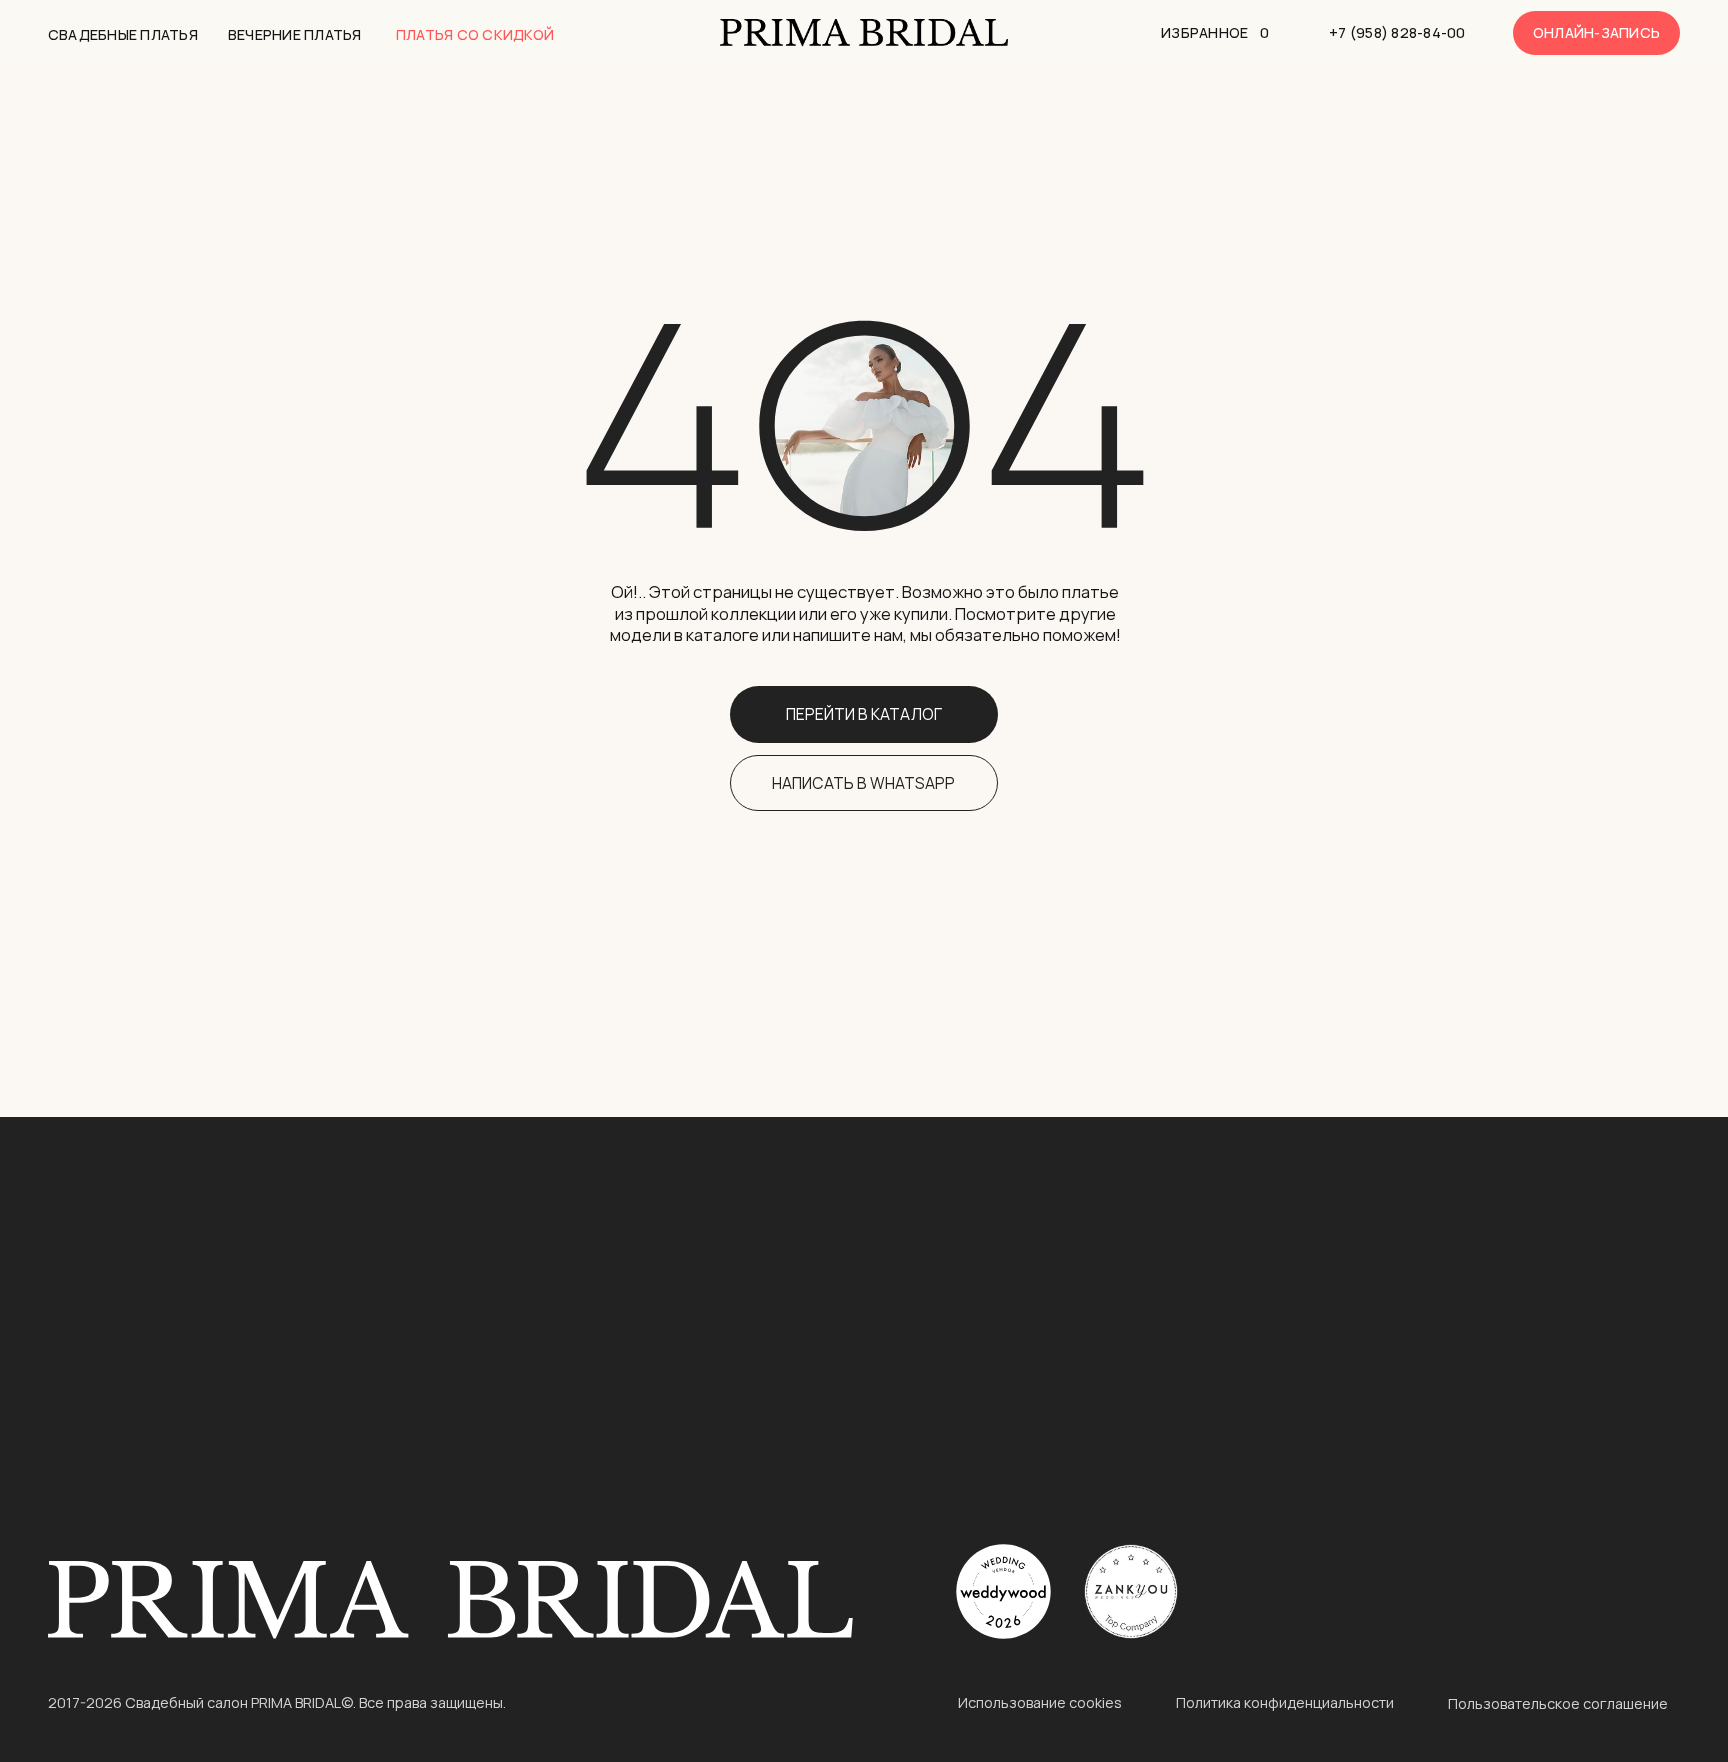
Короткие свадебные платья (161, 1336)
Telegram (1270, 1428)
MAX (1249, 1490)
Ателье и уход (1566, 1459)
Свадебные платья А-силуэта (525, 1365)
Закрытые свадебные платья (523, 1275)
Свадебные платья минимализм (533, 1455)
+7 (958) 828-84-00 (1308, 1396)
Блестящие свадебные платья (528, 1305)
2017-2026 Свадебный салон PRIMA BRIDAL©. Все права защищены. (277, 1702)
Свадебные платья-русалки (519, 1395)
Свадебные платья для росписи (534, 1485)
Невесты (1545, 1521)
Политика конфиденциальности (1285, 1702)
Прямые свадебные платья (514, 1425)
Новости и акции (1574, 1428)
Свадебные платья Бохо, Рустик (175, 1425)
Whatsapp (1273, 1459)
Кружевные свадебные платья (168, 1485)
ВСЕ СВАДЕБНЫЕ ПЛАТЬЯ (147, 1275)
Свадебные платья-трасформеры (544, 1335)
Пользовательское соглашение (1558, 1703)
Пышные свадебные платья (155, 1365)
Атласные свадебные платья (162, 1455)
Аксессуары (1557, 1490)
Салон (1544, 1361)
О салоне (1546, 1396)
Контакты (1287, 1361)
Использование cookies (1040, 1702)
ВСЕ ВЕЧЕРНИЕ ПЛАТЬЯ (137, 1305)
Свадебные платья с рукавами (168, 1395)
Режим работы (1034, 1361)
